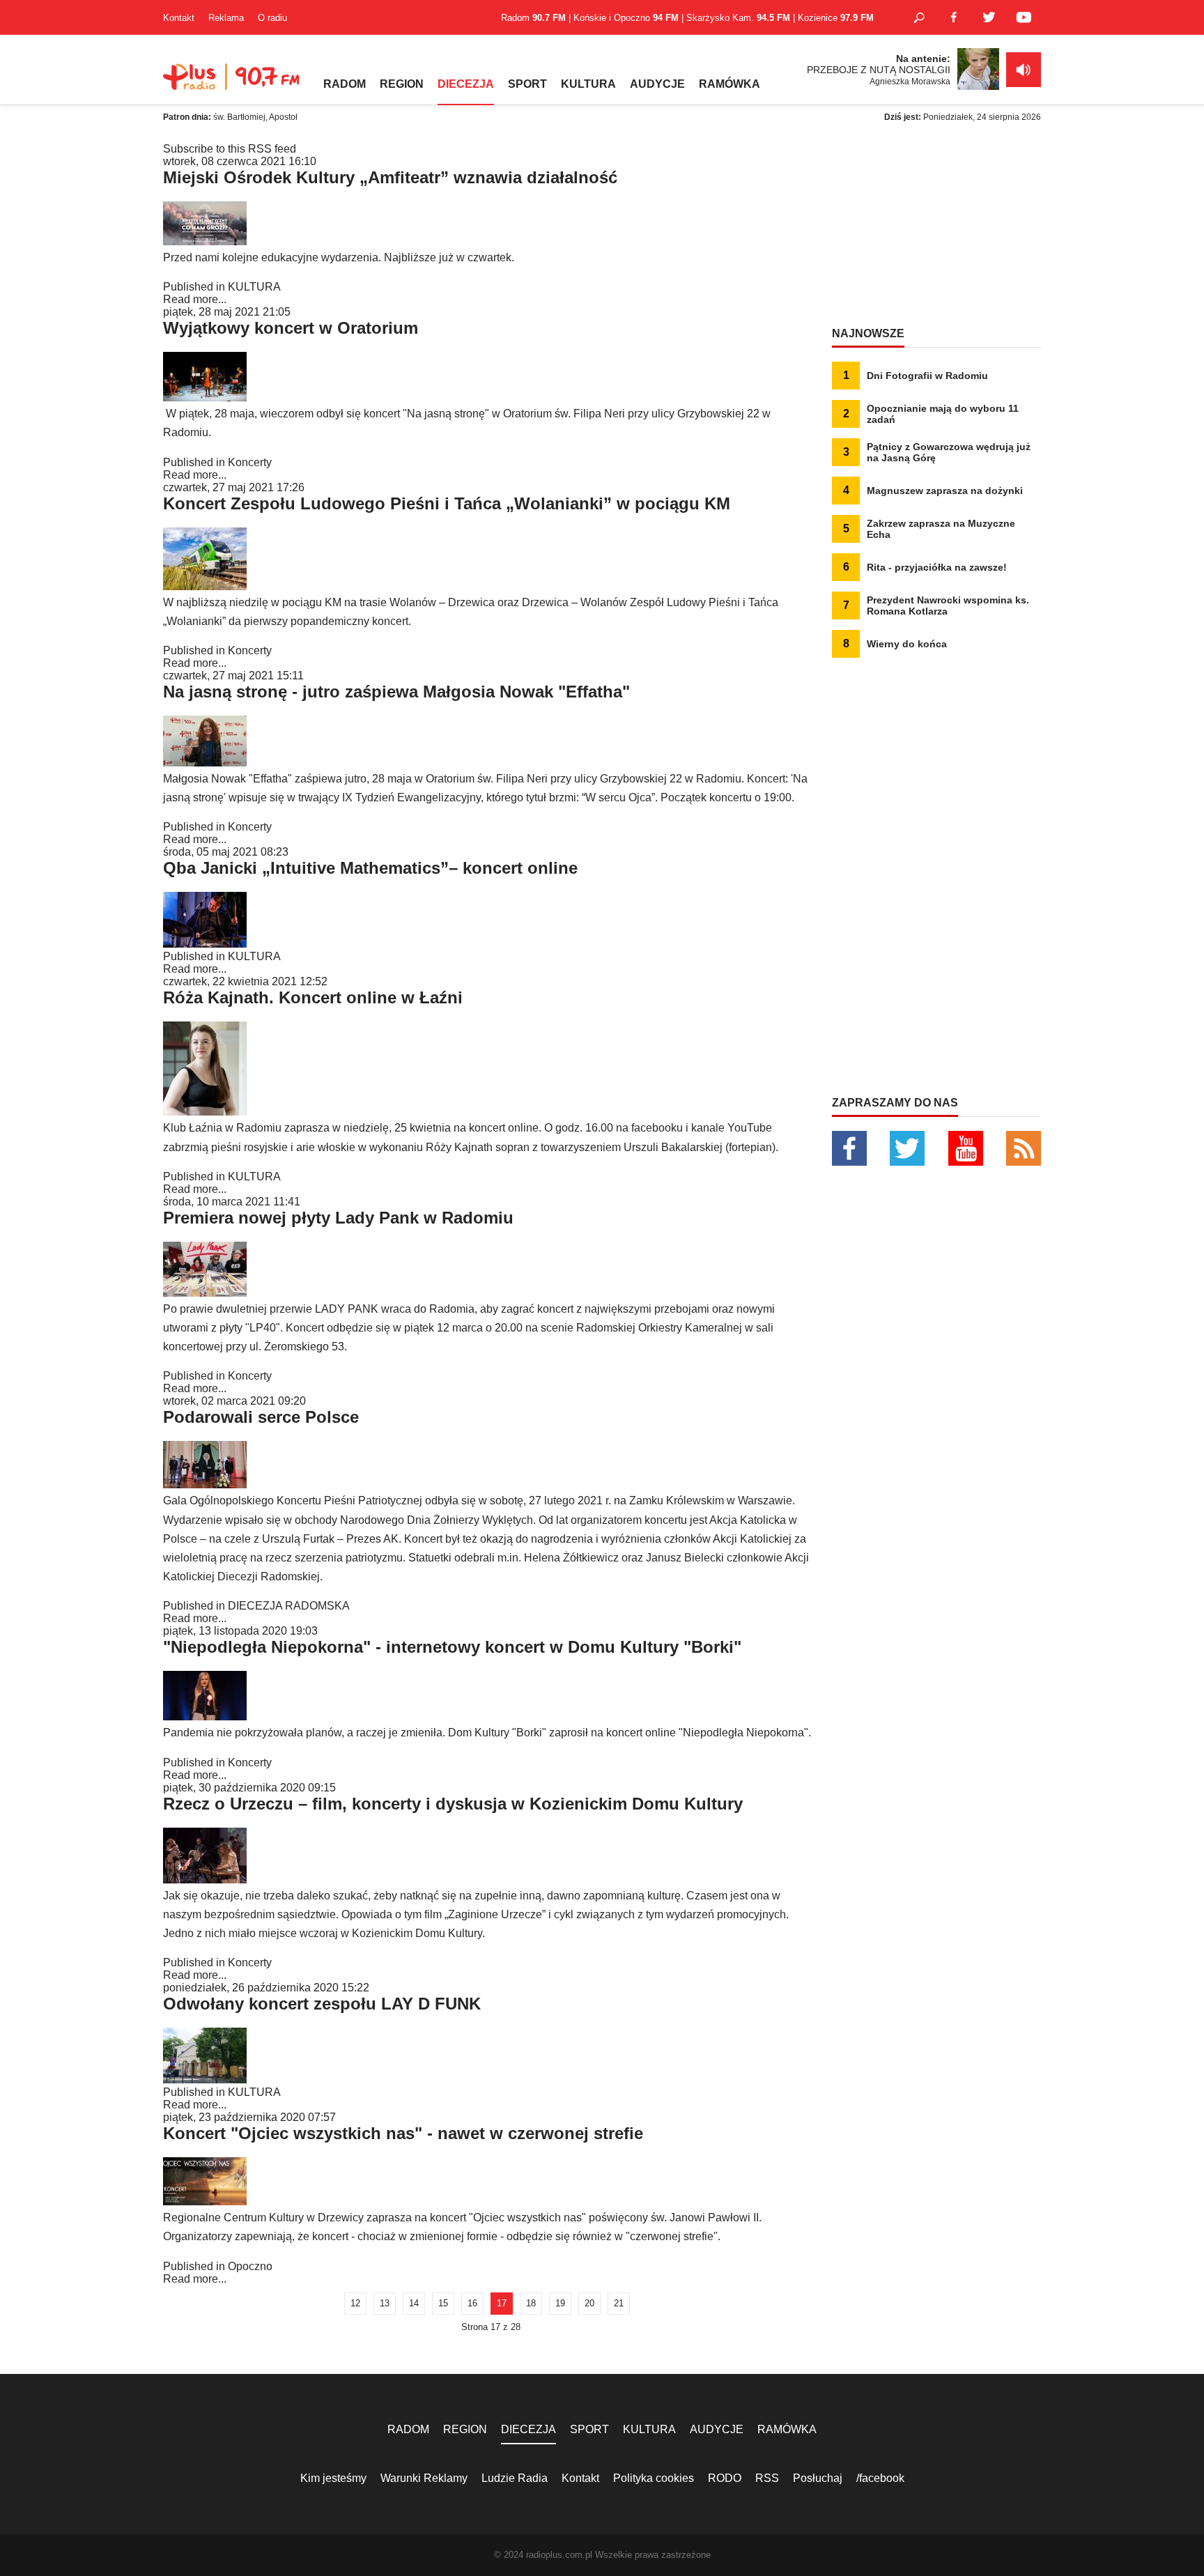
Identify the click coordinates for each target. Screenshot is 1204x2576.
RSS (767, 2478)
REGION (402, 84)
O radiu (272, 18)
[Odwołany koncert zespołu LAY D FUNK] (205, 2080)
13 (385, 2303)
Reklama (226, 18)
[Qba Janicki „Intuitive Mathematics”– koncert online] (205, 944)
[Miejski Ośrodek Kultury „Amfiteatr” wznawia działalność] (205, 241)
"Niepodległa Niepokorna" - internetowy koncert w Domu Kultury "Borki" (452, 1647)
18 (531, 2303)
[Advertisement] (936, 230)
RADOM (345, 84)
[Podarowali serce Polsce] (205, 1484)
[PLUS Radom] (233, 84)
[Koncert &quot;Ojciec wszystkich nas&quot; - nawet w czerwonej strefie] (205, 2201)
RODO (725, 2478)
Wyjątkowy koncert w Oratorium (291, 328)
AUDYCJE (657, 84)
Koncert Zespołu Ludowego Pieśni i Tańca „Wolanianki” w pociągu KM (447, 503)
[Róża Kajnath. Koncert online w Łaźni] (205, 1112)
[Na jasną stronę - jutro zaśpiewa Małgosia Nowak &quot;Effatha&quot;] (205, 763)
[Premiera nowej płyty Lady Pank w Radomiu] (205, 1293)
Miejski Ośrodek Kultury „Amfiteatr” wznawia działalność (390, 177)
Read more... (195, 299)
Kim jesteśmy (333, 2478)
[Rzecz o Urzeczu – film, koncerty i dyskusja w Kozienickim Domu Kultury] (205, 1880)
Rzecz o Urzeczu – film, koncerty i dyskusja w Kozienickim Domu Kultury (453, 1804)
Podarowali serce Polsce (261, 1417)
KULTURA (588, 84)
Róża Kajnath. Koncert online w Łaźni (313, 997)
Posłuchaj (818, 2478)
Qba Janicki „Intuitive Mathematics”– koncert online (370, 868)
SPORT (527, 84)
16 (472, 2303)
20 (589, 2303)
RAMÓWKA (730, 84)
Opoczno (250, 2266)
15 (443, 2303)
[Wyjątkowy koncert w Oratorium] (205, 398)
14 (414, 2303)
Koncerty (250, 462)
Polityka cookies (654, 2478)
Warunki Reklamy (424, 2478)
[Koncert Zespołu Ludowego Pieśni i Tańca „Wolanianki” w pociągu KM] (205, 586)
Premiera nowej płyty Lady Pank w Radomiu (338, 1218)
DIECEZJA (466, 84)
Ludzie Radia (515, 2478)
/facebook (880, 2478)
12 (355, 2303)
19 (560, 2303)
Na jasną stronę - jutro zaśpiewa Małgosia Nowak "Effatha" (396, 692)
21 (619, 2303)
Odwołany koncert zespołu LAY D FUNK (322, 2004)
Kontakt (179, 18)
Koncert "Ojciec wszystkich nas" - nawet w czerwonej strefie (403, 2133)
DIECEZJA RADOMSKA (289, 1606)
